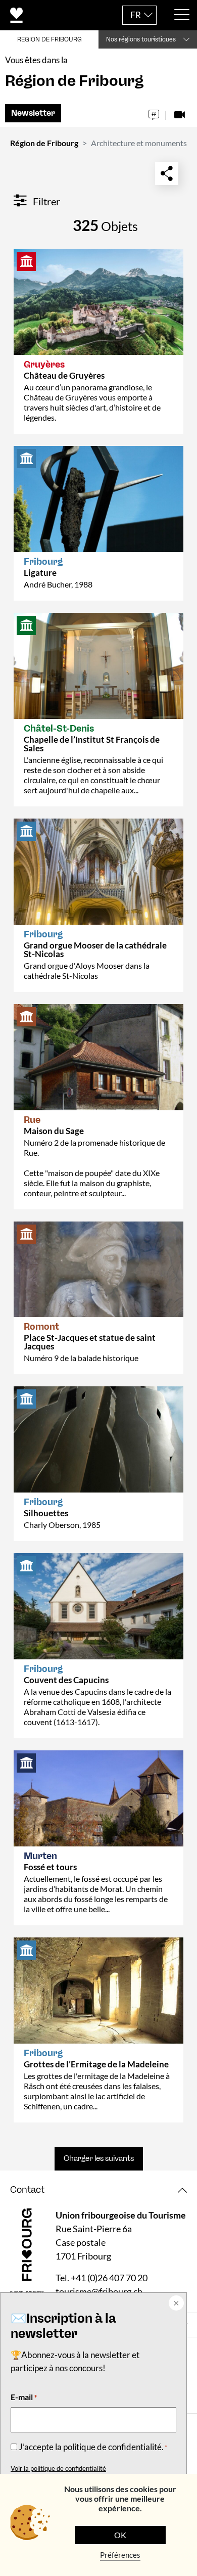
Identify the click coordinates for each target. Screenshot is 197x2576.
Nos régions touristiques (141, 39)
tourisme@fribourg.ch (99, 2291)
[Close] (175, 2304)
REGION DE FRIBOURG (50, 39)
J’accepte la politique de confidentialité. (93, 2447)
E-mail (24, 2397)
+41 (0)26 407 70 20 (109, 2278)
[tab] (98, 2190)
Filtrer (45, 201)
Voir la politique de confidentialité (58, 2468)
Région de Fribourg (44, 143)
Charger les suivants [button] (99, 2158)
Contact (27, 2190)
